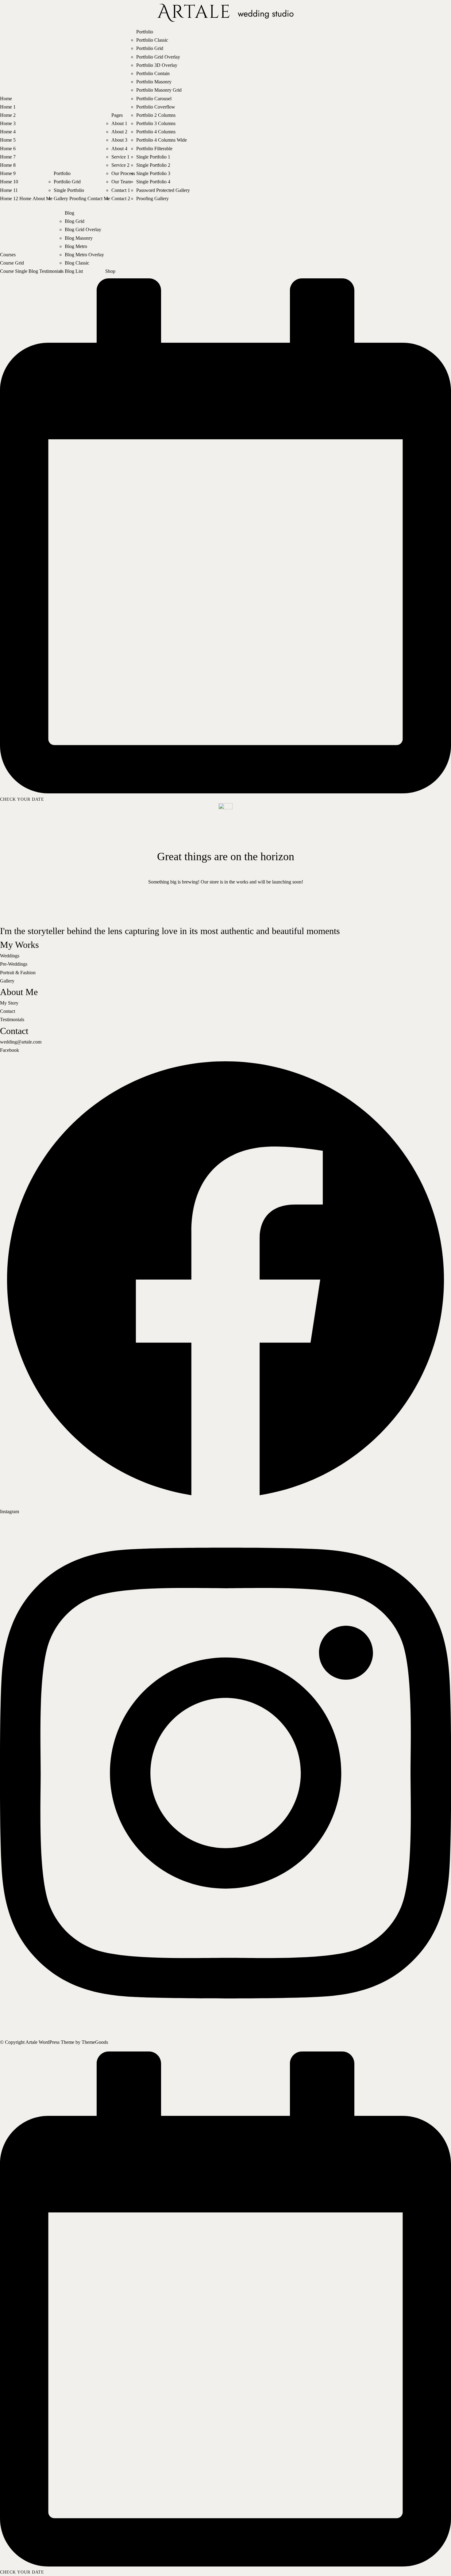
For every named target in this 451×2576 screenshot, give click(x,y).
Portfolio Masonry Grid (159, 90)
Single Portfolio (69, 190)
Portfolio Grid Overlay (158, 57)
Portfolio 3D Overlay (157, 65)
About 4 (119, 149)
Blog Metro (76, 246)
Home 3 (8, 123)
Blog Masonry (79, 238)
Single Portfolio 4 (153, 182)
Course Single (14, 271)
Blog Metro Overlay (84, 255)
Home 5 (8, 140)
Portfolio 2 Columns (156, 115)
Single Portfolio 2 (153, 165)
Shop (110, 271)
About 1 (119, 123)
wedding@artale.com (21, 1042)
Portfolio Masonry (154, 82)
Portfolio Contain (153, 73)
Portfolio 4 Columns (156, 132)
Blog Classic (77, 263)
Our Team (121, 182)
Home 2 (8, 115)
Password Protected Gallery (163, 190)
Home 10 (9, 182)
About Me (42, 198)
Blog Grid (75, 221)
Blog (33, 271)
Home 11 (9, 190)
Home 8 (8, 165)
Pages (117, 115)
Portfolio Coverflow (156, 107)
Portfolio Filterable (154, 149)
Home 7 (8, 157)
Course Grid (12, 263)
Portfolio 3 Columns (156, 123)
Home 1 (8, 107)
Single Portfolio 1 (153, 157)
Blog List (74, 271)
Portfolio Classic (152, 40)
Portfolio (62, 173)
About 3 (119, 140)
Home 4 (8, 132)
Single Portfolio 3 (153, 173)
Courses (8, 255)
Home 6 (8, 149)
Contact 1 (121, 190)
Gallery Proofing (70, 198)
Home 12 (9, 198)
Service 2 (120, 165)
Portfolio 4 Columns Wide (162, 140)
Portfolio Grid (67, 182)
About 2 (119, 132)
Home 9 (8, 173)
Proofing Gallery (152, 198)
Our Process (123, 173)
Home (6, 99)
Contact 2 (121, 198)
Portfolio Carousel (154, 99)
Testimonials (51, 271)
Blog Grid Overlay (83, 229)
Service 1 (120, 157)
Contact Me (99, 198)
